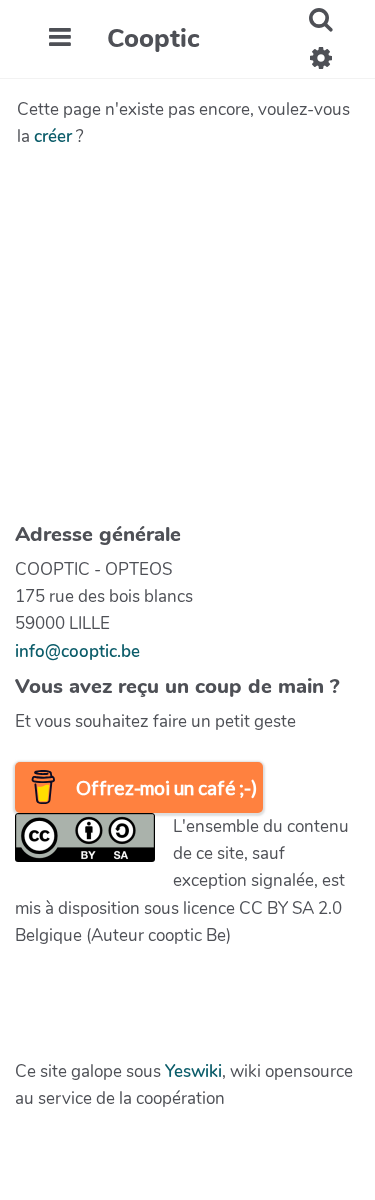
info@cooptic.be (77, 651)
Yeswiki (193, 1071)
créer (53, 136)
